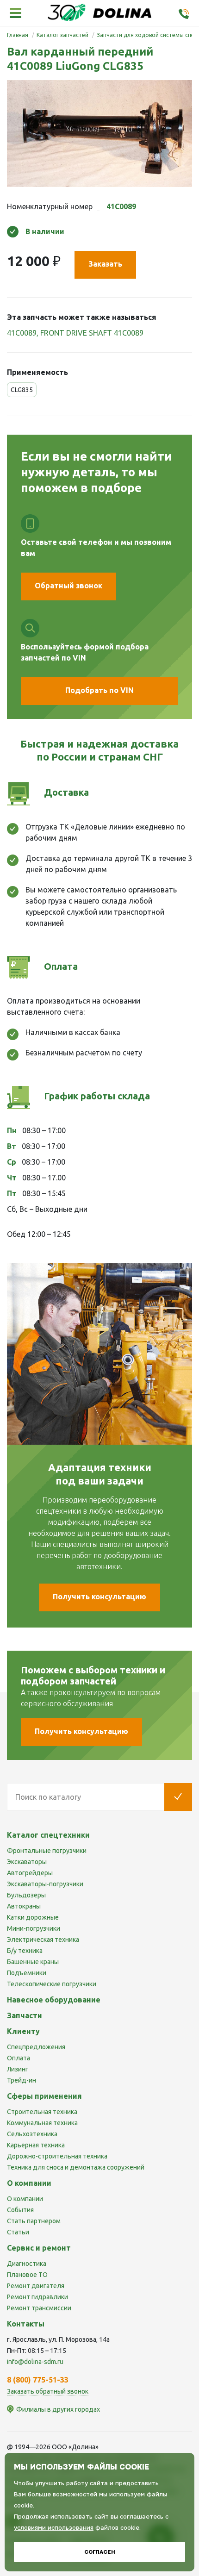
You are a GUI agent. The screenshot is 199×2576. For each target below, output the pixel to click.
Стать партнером (34, 2221)
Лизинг (18, 2069)
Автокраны (24, 1906)
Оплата (19, 2058)
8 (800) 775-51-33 (38, 2380)
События (20, 2210)
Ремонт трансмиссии (39, 2308)
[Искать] (178, 1797)
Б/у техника (25, 1951)
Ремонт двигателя (36, 2286)
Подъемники (27, 1973)
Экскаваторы (27, 1862)
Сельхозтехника (32, 2134)
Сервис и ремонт (39, 2248)
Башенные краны (33, 1962)
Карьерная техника (36, 2145)
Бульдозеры (26, 1895)
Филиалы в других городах (58, 2409)
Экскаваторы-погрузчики (45, 1884)
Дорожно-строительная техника (57, 2156)
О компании (25, 2199)
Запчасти (25, 2015)
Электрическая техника (43, 1940)
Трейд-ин (22, 2080)
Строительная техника (42, 2112)
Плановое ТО (27, 2275)
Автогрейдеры (30, 1873)
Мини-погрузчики (34, 1928)
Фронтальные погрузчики (47, 1851)
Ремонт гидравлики (37, 2297)
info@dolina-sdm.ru (35, 2362)
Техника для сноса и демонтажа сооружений (76, 2167)
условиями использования (54, 2528)
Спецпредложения (36, 2047)
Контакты (26, 2324)
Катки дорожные (33, 1917)
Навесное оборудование (54, 2000)
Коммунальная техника (42, 2123)
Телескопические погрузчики (52, 1984)
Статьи (18, 2232)
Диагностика (27, 2264)
